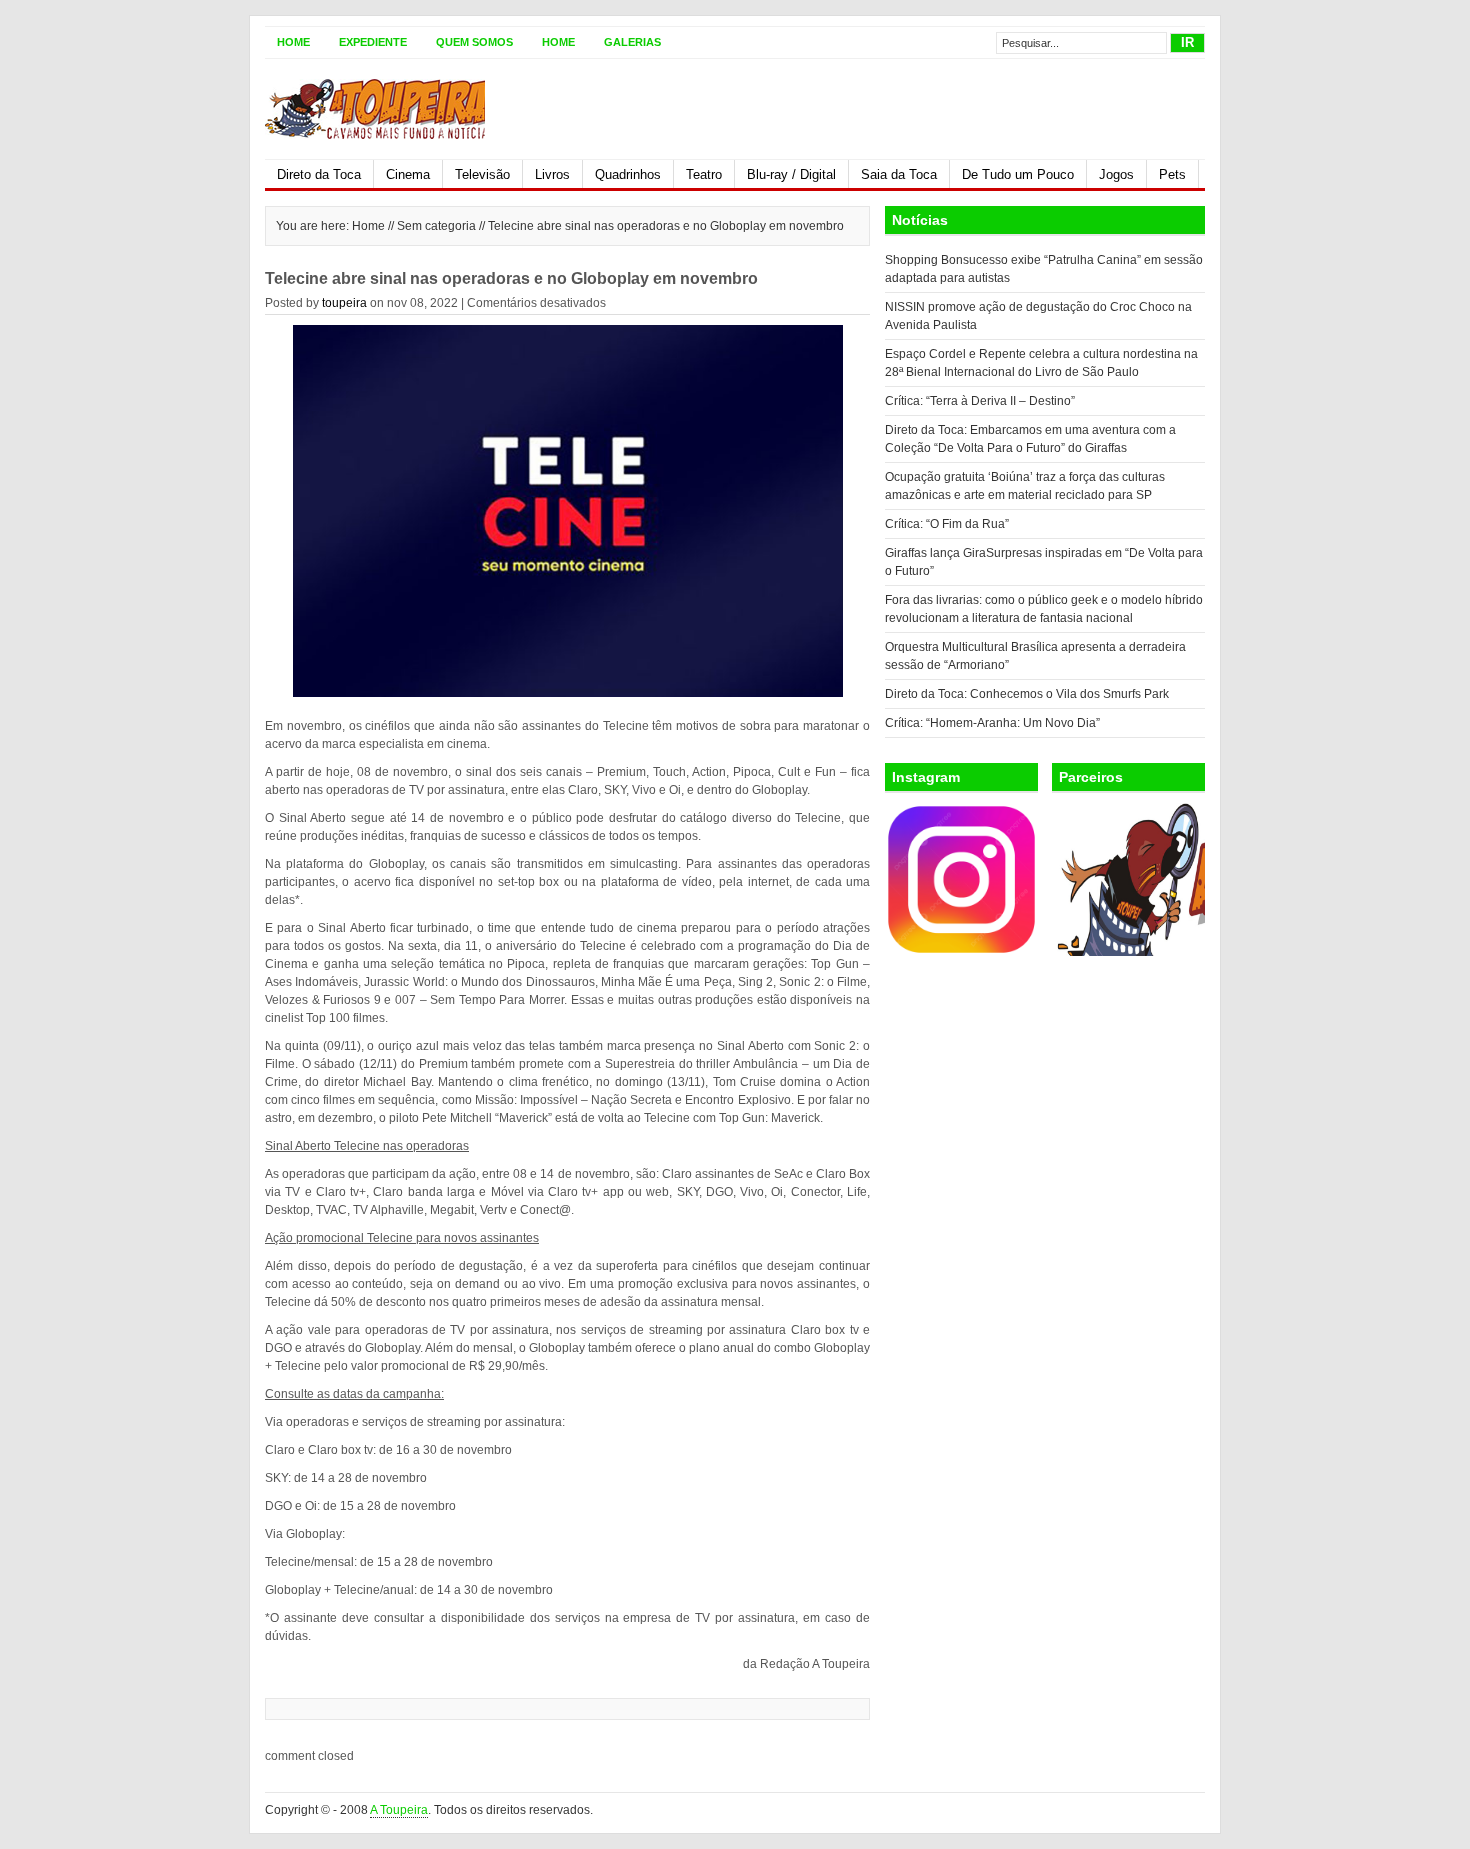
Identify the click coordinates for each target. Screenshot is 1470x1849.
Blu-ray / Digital (791, 174)
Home (293, 42)
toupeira (344, 303)
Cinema (408, 174)
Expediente (373, 42)
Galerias (632, 42)
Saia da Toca (899, 174)
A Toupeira (399, 1810)
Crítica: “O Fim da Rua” (947, 524)
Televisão (482, 174)
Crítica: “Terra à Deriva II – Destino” (980, 401)
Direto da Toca (319, 174)
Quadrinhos (628, 174)
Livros (552, 174)
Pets (1172, 174)
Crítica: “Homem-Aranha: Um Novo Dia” (992, 723)
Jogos (1116, 174)
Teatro (704, 174)
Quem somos (474, 42)
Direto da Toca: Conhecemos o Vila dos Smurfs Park (1027, 694)
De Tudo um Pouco (1018, 174)
